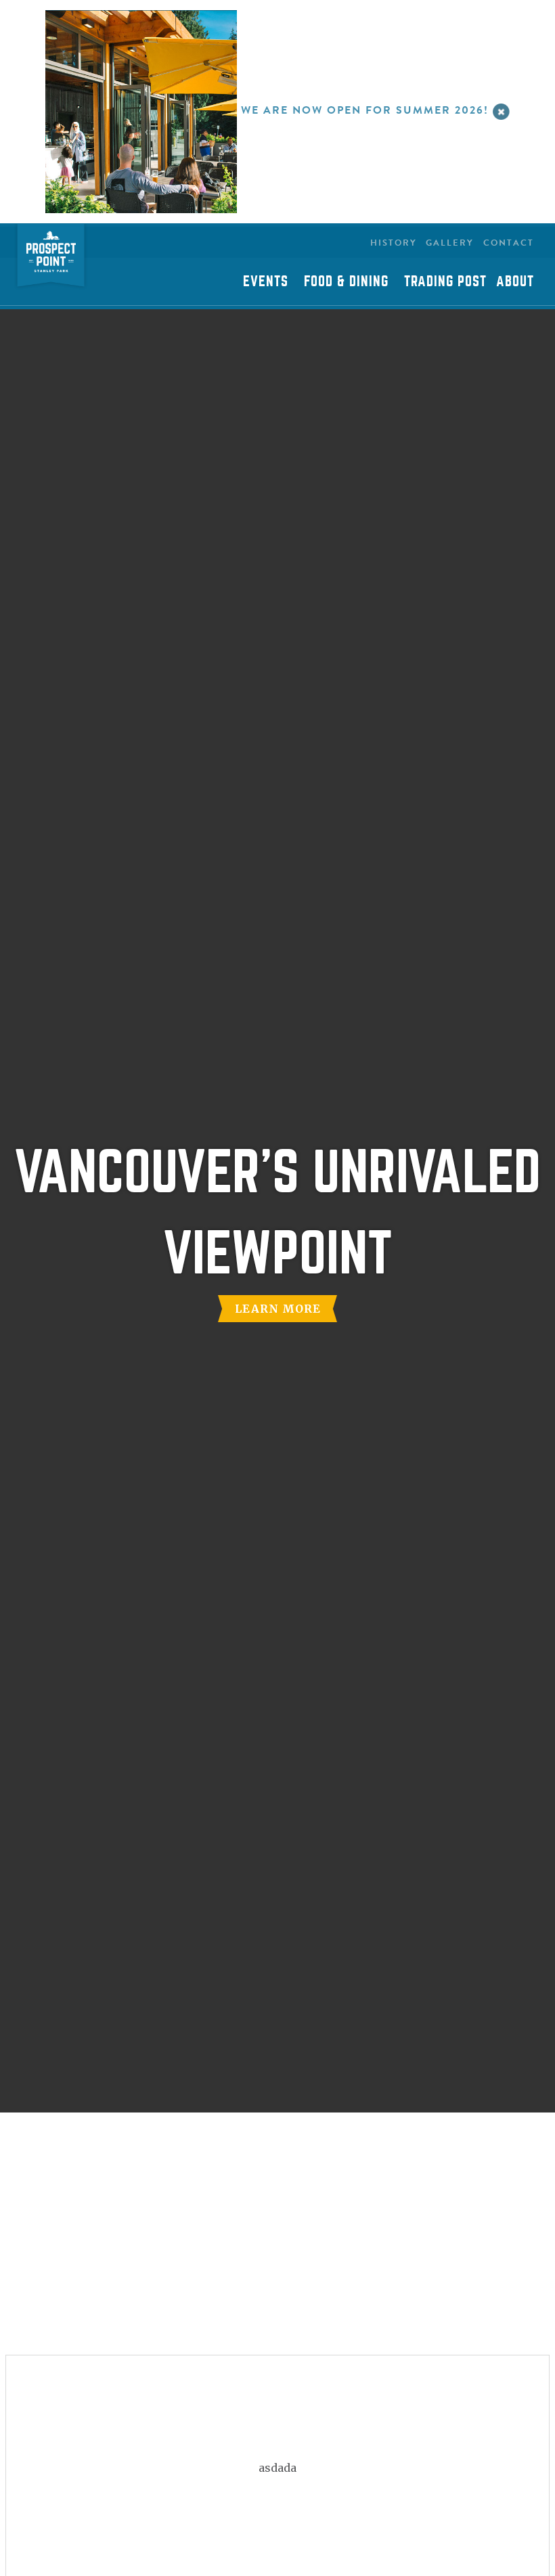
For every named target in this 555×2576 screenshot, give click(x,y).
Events (266, 281)
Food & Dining (346, 281)
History (394, 243)
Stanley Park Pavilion (51, 257)
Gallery (450, 243)
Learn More (278, 1309)
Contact (509, 243)
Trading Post (445, 281)
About (515, 281)
